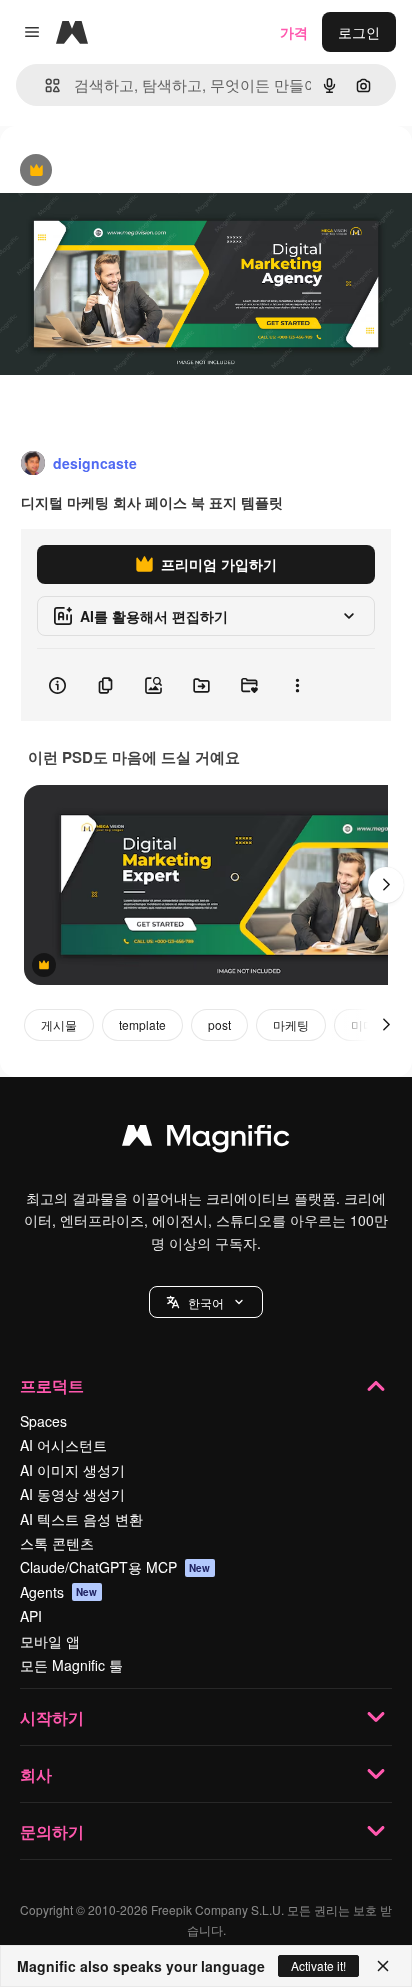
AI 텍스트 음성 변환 (81, 1519)
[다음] (386, 885)
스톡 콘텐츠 (57, 1543)
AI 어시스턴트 (63, 1445)
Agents (59, 1592)
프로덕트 (52, 1385)
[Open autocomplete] (44, 85)
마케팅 (291, 1024)
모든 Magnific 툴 (71, 1665)
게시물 (59, 1024)
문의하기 (52, 1831)
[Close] (383, 1966)
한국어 (206, 1302)
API (31, 1616)
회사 (36, 1774)
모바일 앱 (50, 1641)
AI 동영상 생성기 (72, 1494)
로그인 (359, 32)
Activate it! (318, 1965)
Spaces (43, 1421)
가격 (294, 32)
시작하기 (52, 1717)
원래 (115, 171)
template (142, 1024)
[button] (206, 1302)
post (219, 1024)
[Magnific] (206, 1140)
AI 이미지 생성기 (72, 1470)
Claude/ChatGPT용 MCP (115, 1567)
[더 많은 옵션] (297, 685)
